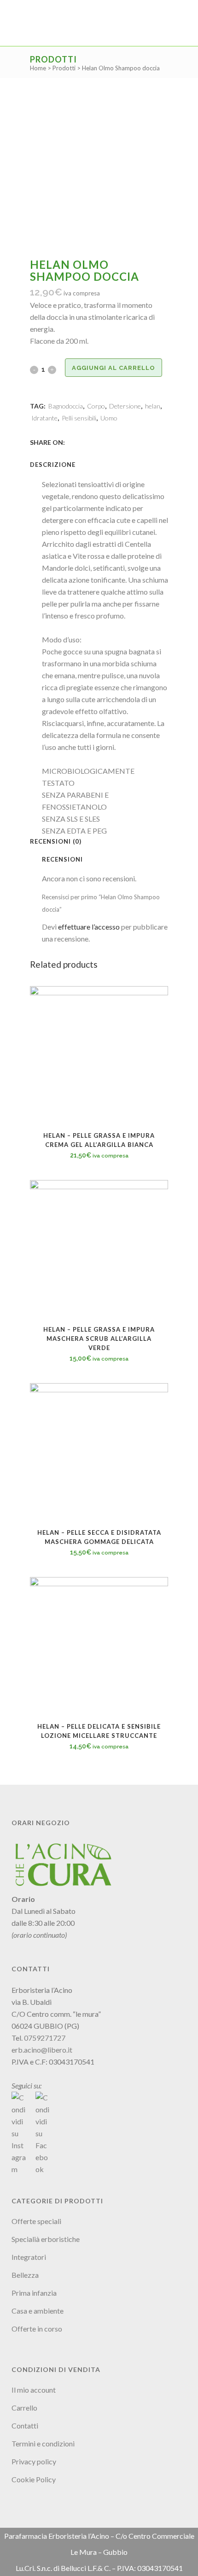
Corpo (96, 406)
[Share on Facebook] (71, 442)
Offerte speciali (36, 2221)
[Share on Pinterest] (102, 442)
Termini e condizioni (43, 2443)
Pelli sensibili (79, 418)
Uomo (109, 418)
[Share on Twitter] (82, 442)
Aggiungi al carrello (114, 368)
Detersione (125, 406)
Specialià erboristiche (46, 2239)
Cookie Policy (34, 2479)
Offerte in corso (37, 2329)
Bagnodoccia (66, 406)
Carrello (24, 2408)
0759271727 (45, 2038)
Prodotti (64, 68)
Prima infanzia (34, 2293)
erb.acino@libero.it (42, 2050)
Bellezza (25, 2275)
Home (38, 68)
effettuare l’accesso (89, 927)
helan (153, 406)
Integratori (29, 2257)
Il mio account (34, 2390)
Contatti (25, 2426)
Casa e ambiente (38, 2311)
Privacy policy (34, 2461)
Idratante (44, 418)
